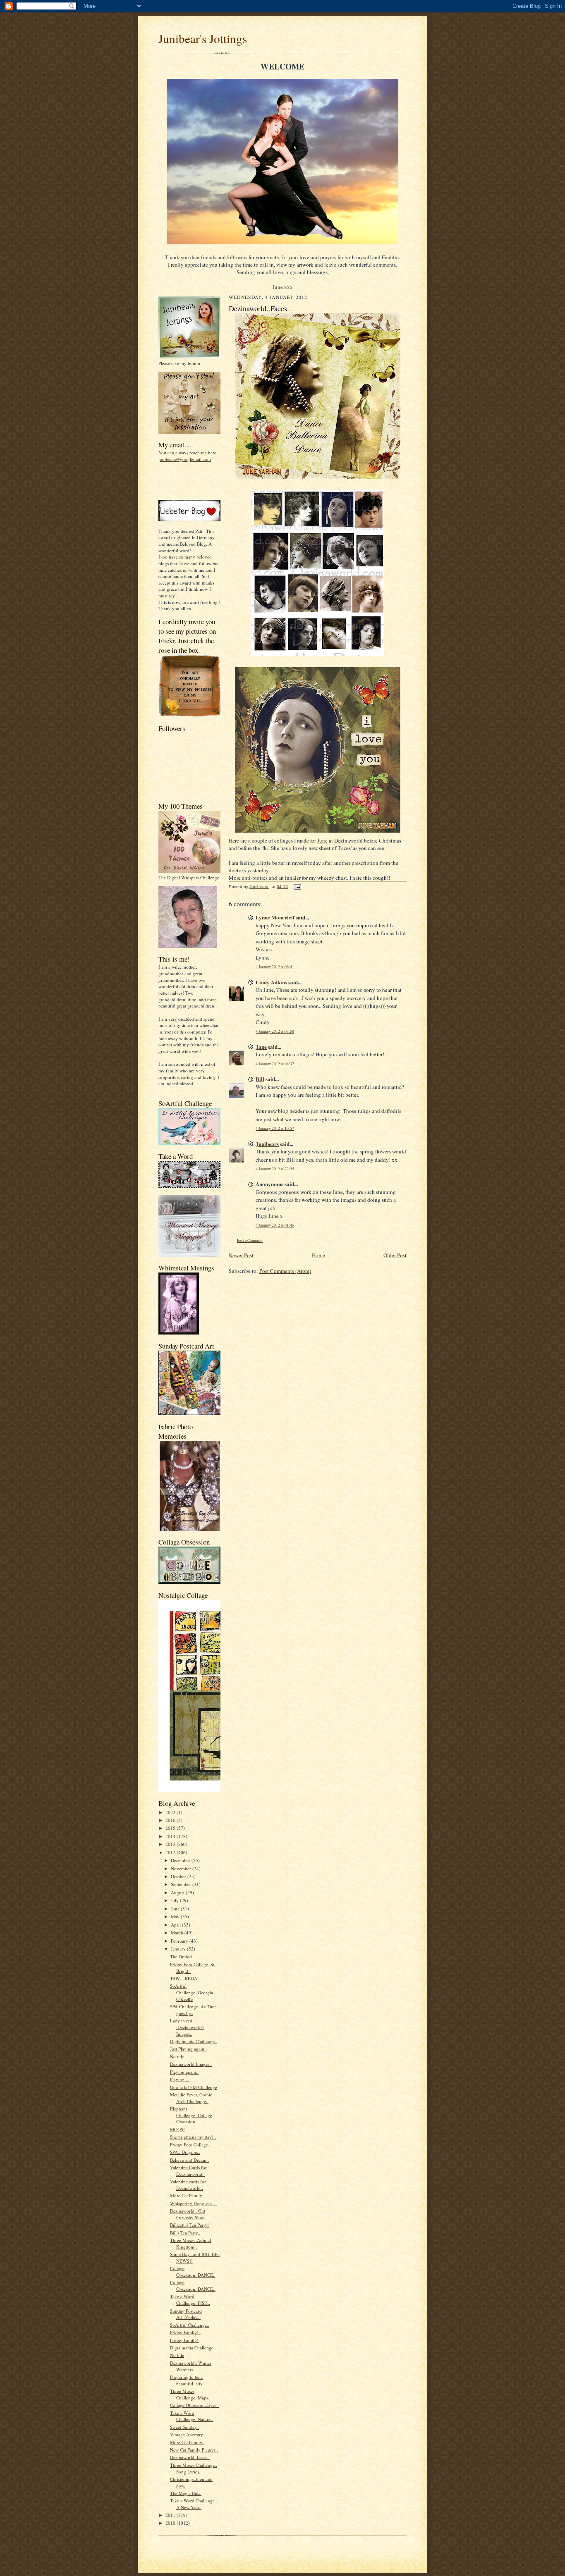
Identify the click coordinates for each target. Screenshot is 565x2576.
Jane (261, 1047)
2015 (171, 1828)
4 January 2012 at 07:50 (275, 1031)
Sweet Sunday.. (184, 2427)
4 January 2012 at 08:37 (275, 1064)
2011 (171, 2515)
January (179, 1949)
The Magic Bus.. (186, 2493)
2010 (171, 2523)
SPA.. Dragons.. (185, 2152)
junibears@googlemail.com (185, 459)
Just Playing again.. (188, 2049)
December (181, 1860)
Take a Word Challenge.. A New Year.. (194, 2504)
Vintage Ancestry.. (188, 2434)
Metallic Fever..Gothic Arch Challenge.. (191, 2098)
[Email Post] (297, 887)
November (182, 1868)
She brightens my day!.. (193, 2137)
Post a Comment (250, 1240)
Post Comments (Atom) (285, 1271)
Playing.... (180, 2079)
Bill (260, 1079)
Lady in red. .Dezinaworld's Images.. (187, 2027)
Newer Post (241, 1255)
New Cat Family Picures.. (194, 2450)
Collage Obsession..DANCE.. (193, 2272)
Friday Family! (184, 2340)
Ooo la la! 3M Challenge (194, 2087)
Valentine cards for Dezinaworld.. (188, 2185)
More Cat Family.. (187, 2195)
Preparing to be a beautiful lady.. (187, 2380)
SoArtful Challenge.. (190, 2325)
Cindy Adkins (271, 982)
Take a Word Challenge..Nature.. (192, 2416)
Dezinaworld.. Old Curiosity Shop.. (189, 2214)
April (176, 1925)
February (180, 1941)
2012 (171, 1852)
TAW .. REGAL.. (186, 1978)
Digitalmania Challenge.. (194, 2041)
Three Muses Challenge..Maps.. (190, 2394)
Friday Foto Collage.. (190, 2145)
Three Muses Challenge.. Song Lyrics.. (194, 2468)
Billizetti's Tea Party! (189, 2225)
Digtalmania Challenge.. (193, 2348)
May (176, 1916)
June (176, 1909)
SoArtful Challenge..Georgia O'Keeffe (192, 1992)
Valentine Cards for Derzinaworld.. (188, 2171)
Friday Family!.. (186, 2332)
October (179, 1876)
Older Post (395, 1255)
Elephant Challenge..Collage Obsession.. (191, 2115)
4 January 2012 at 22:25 (275, 1169)
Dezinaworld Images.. (191, 2064)
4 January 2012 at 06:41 (275, 967)
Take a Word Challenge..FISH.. (190, 2300)
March (178, 1933)
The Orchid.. (182, 1956)
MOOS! (177, 2129)
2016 (171, 1820)
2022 (171, 1812)
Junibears (267, 1144)
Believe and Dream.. (189, 2160)
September (182, 1884)
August (178, 1892)
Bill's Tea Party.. (185, 2233)
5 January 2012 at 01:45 (275, 1225)
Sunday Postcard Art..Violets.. (186, 2314)
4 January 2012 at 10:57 (275, 1128)
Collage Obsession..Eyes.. (194, 2405)
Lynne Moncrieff (275, 917)
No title (177, 2057)
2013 (171, 1844)
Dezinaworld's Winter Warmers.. (191, 2366)
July (175, 1900)
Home (318, 1255)
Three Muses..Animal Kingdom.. (190, 2243)
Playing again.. (184, 2072)
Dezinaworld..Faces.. (190, 2457)
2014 (171, 1836)
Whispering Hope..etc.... (193, 2203)
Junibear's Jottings (203, 38)
